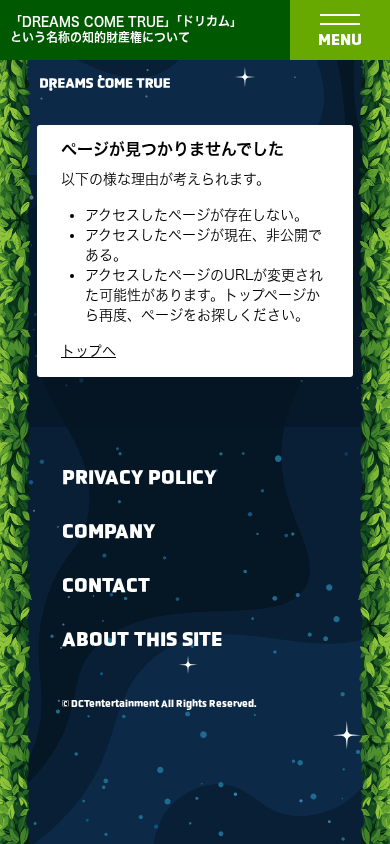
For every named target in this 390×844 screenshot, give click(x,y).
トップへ (88, 351)
